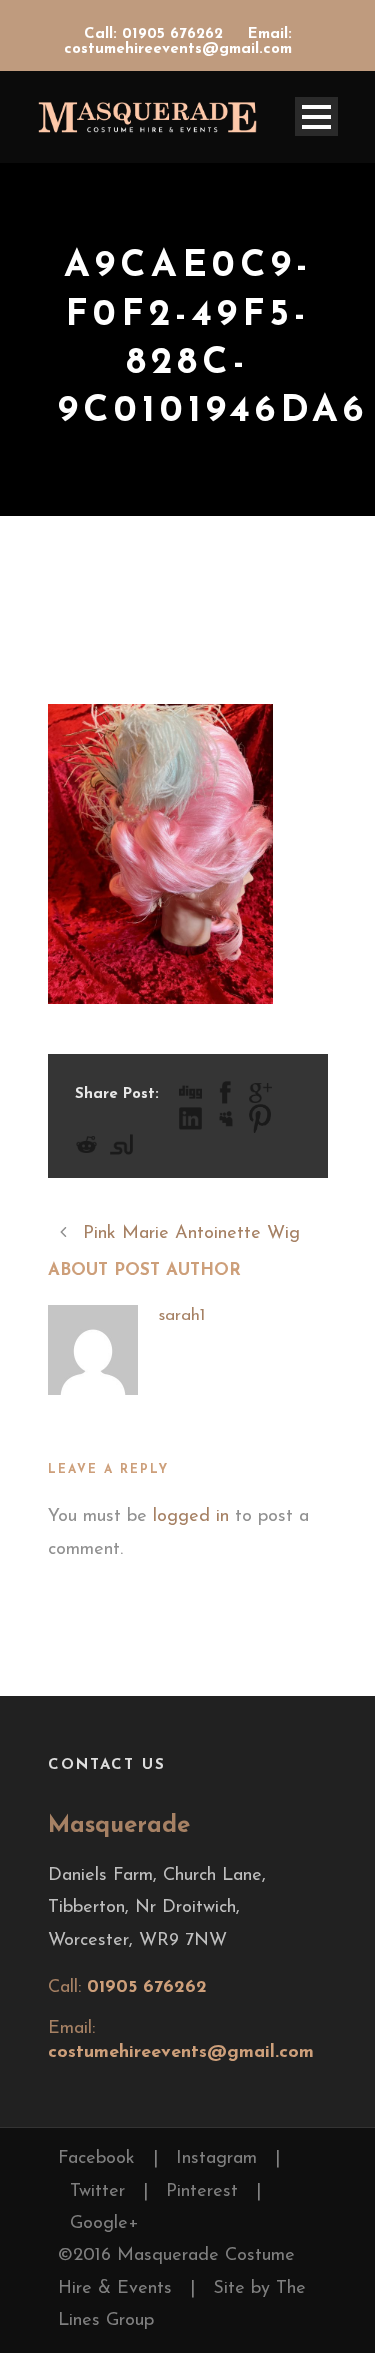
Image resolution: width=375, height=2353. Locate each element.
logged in (191, 1517)
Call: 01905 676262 (156, 34)
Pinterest (202, 2192)
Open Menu (316, 116)
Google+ (104, 2224)
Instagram (216, 2159)
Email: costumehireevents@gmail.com (178, 42)
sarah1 (181, 1315)
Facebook (96, 2159)
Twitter (97, 2192)
